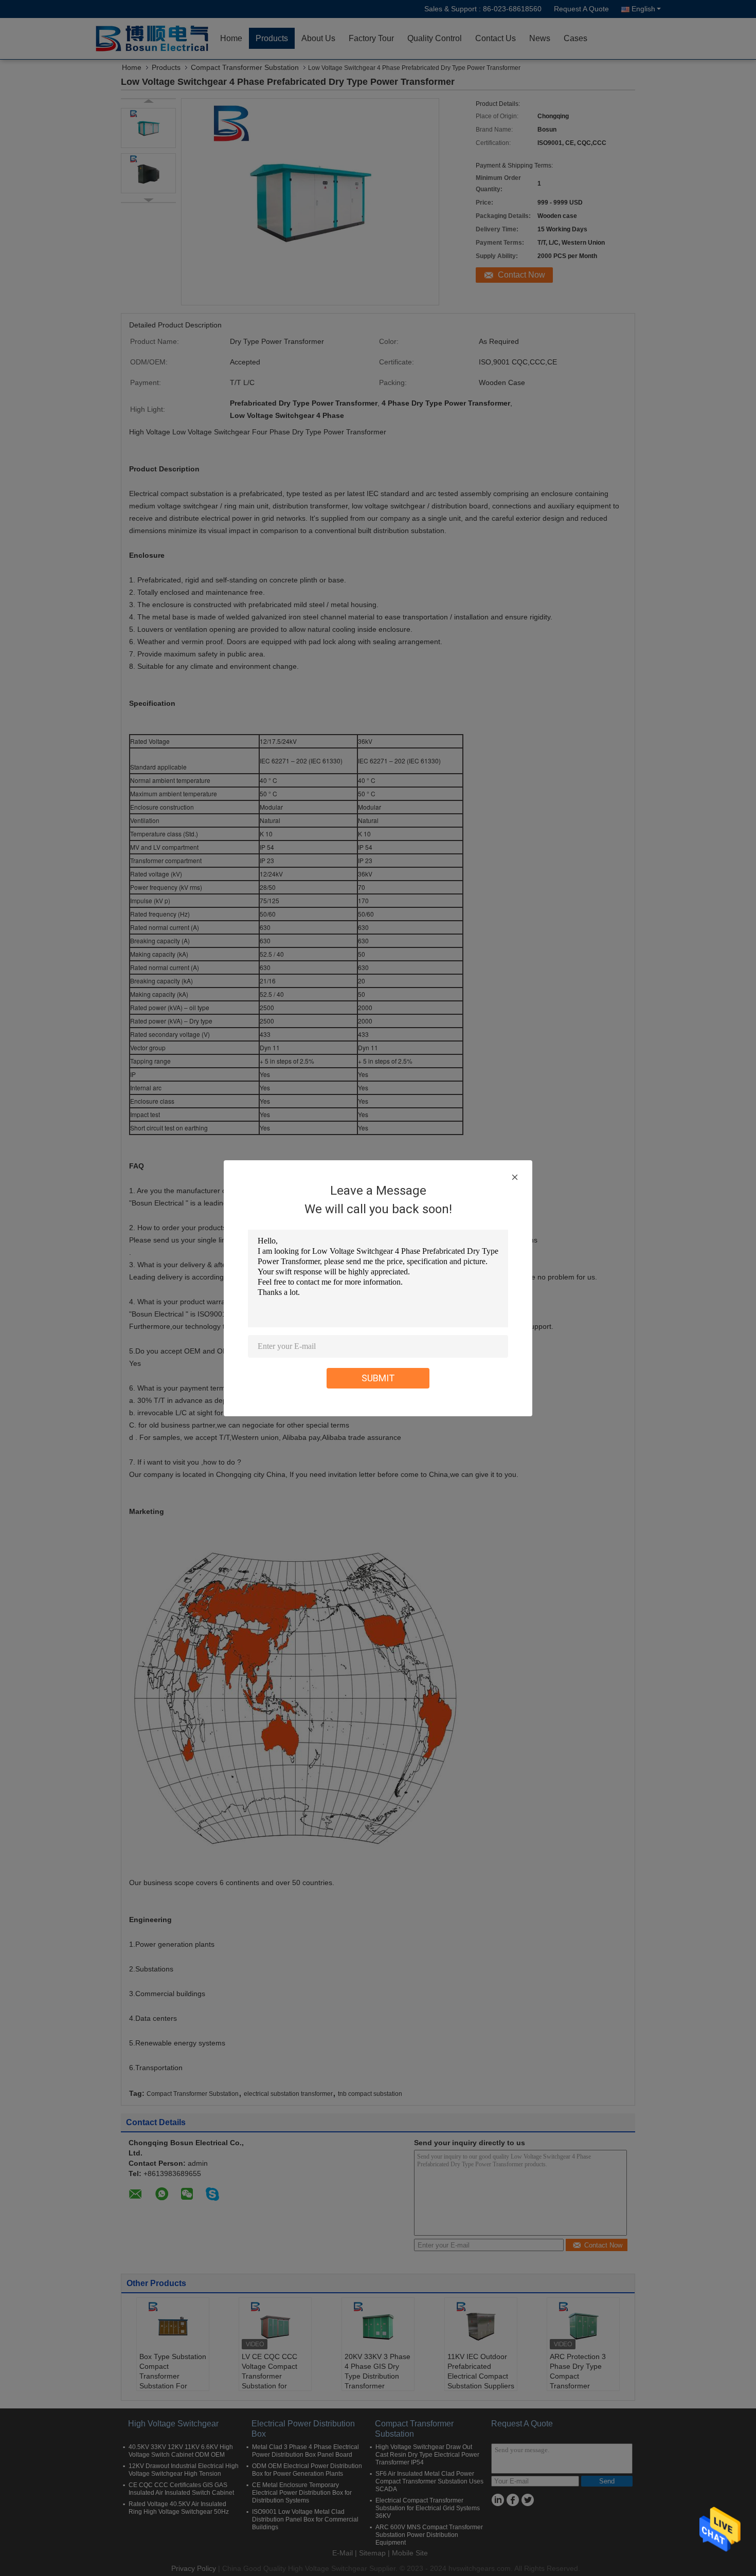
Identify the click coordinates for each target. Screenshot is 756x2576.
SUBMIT (378, 1378)
